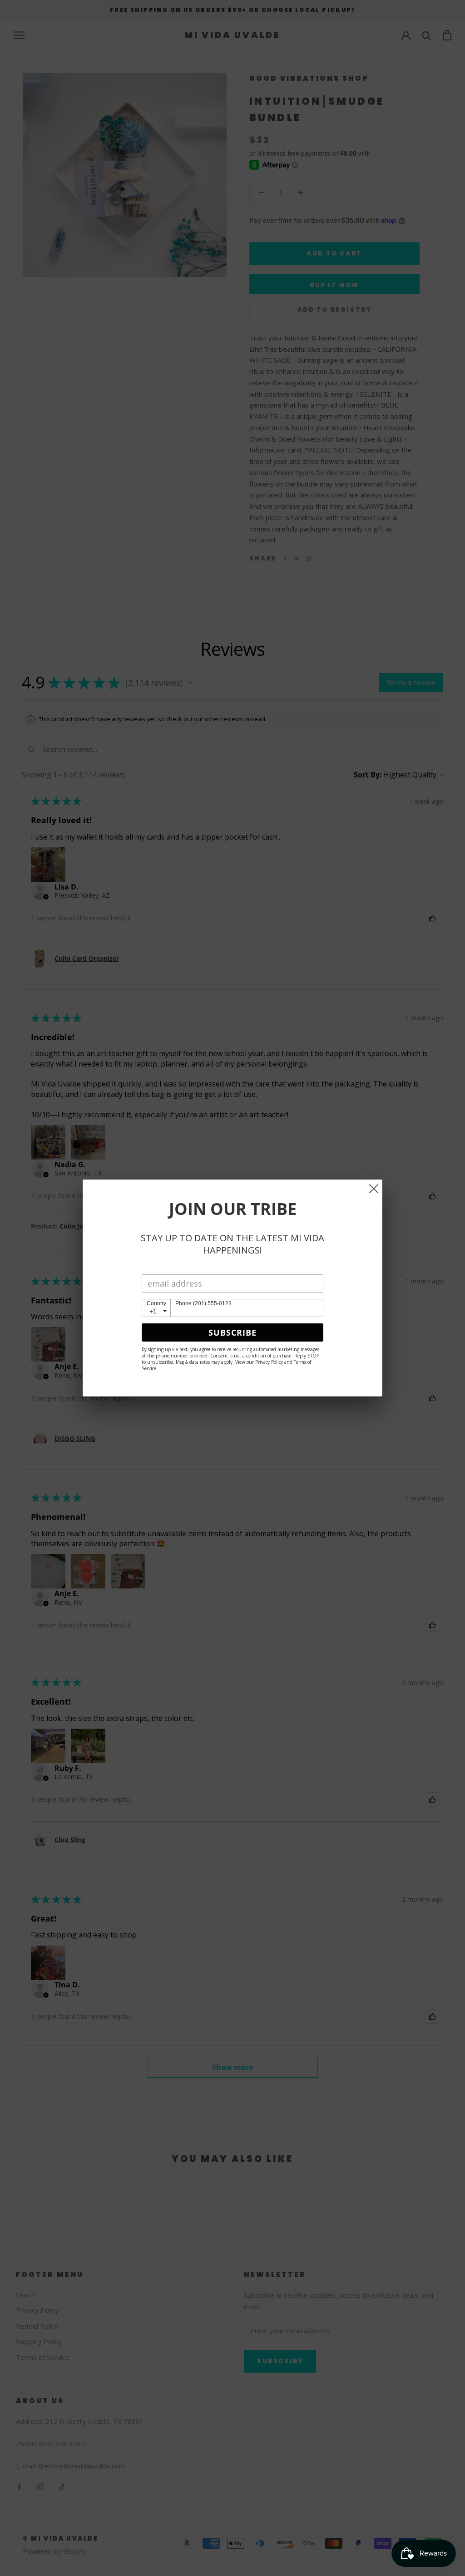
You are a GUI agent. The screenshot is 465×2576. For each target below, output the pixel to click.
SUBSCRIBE (232, 1332)
